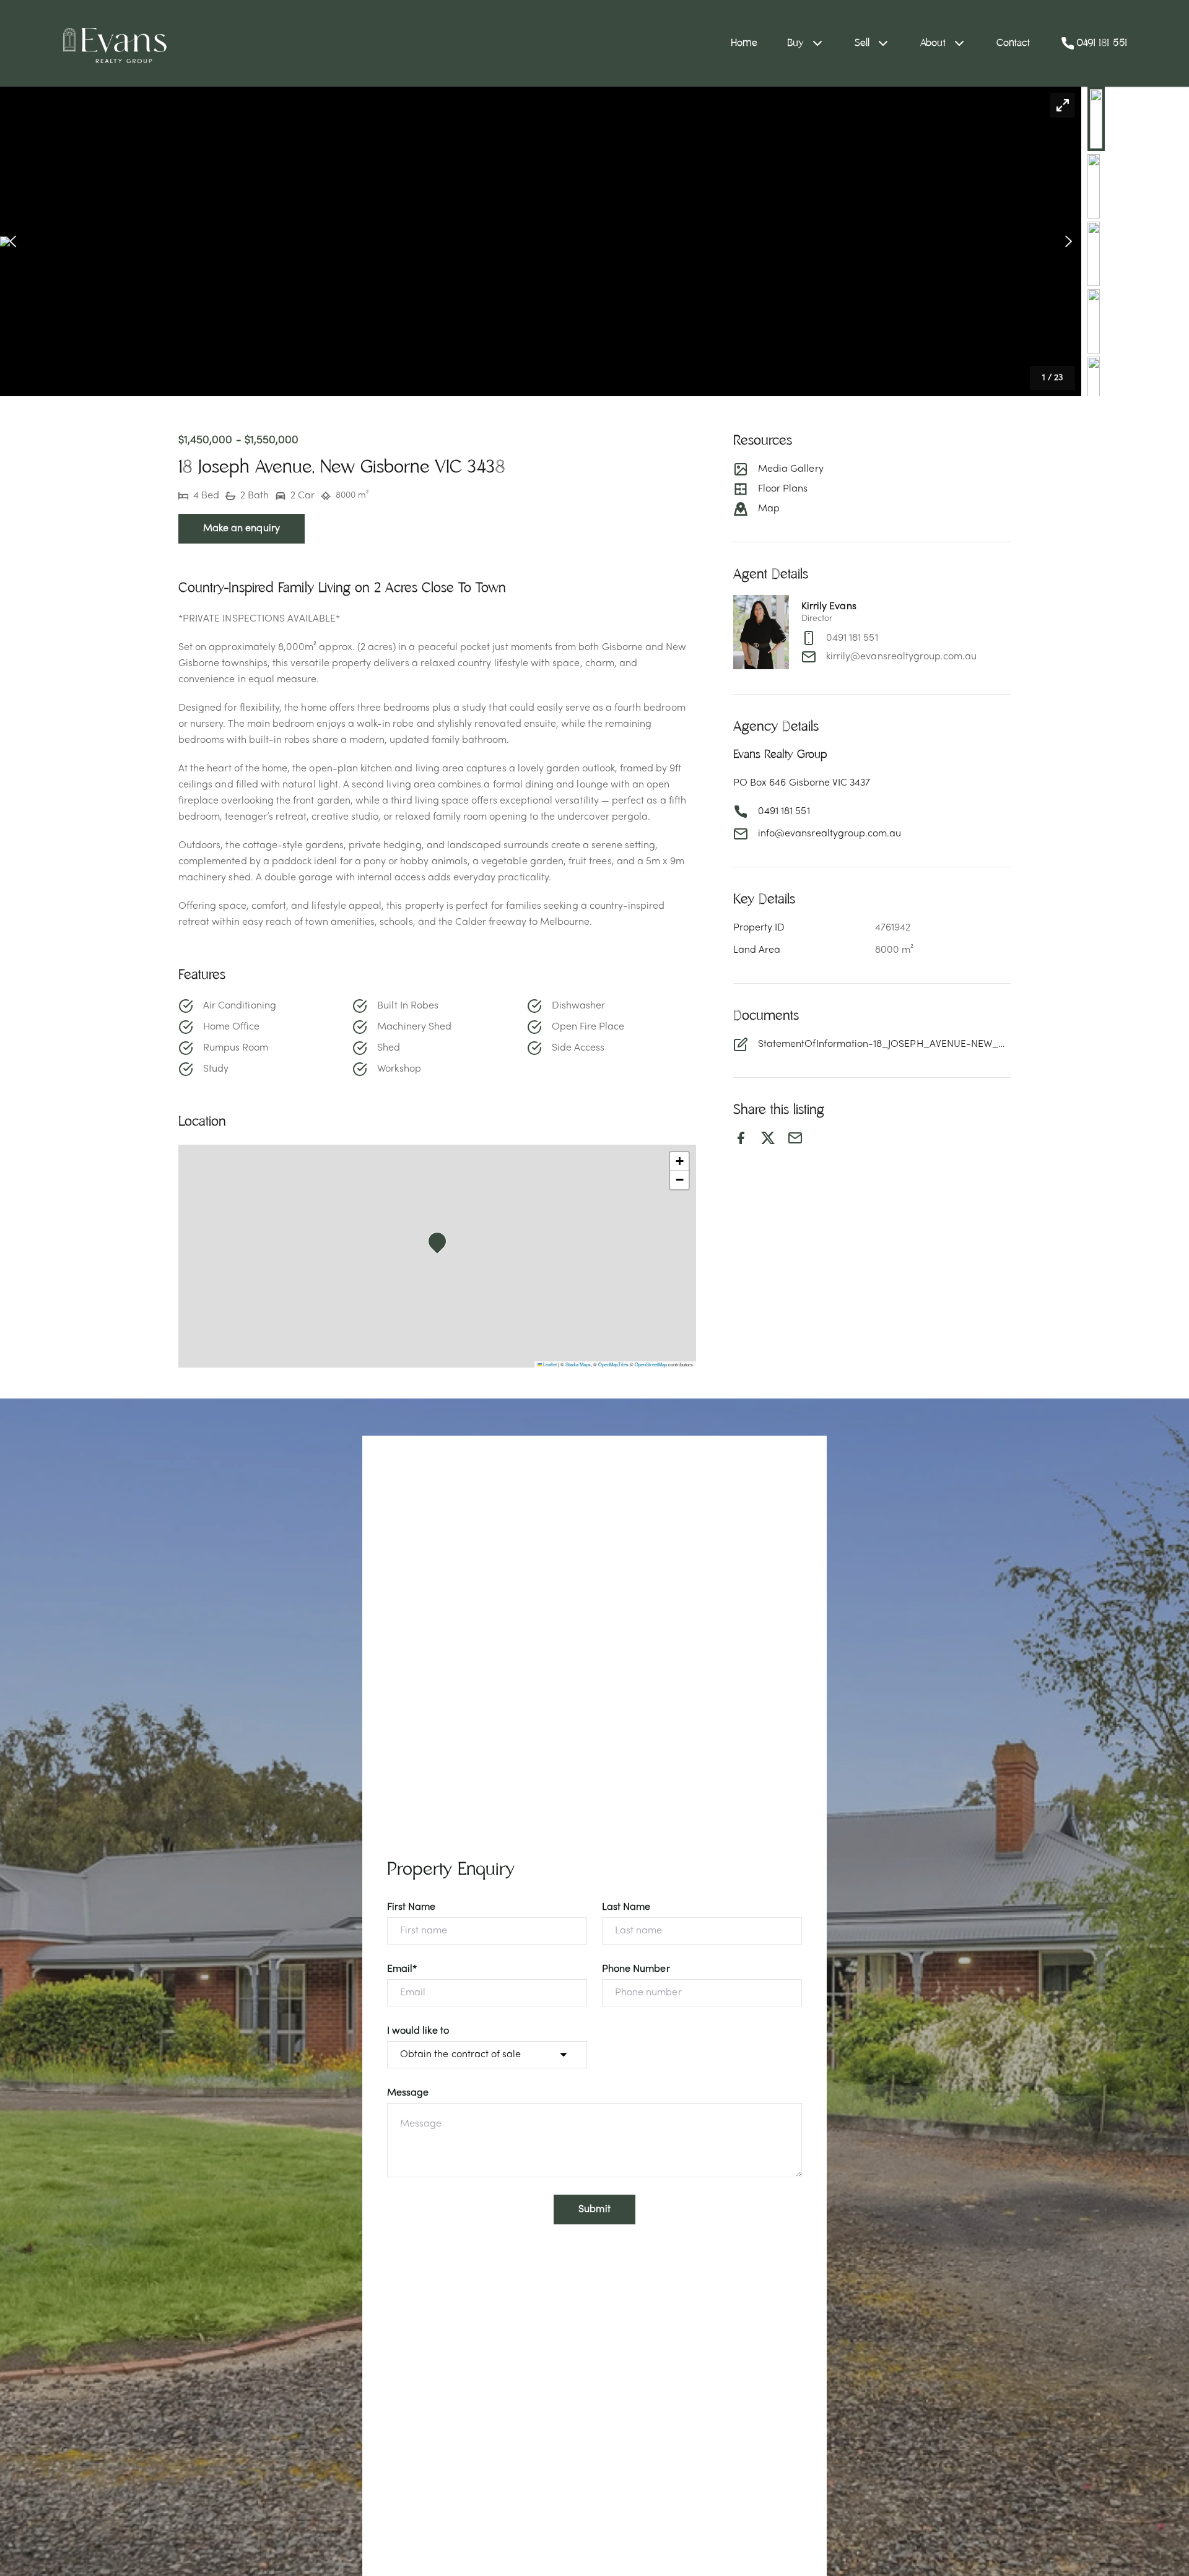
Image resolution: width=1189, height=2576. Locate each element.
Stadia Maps (578, 1364)
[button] (541, 241)
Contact (1013, 43)
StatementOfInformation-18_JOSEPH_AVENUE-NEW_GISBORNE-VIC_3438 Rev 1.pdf (884, 1044)
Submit (594, 2210)
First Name (412, 1907)
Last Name (626, 1907)
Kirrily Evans (829, 607)
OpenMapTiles (613, 1364)
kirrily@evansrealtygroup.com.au (902, 657)
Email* (402, 1969)
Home (744, 43)
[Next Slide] (1069, 242)
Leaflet (549, 1364)
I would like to (418, 2031)
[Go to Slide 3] (1094, 254)
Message (408, 2093)
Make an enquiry (242, 529)
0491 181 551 (852, 638)
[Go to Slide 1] (1096, 119)
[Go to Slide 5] (1094, 389)
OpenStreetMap (651, 1364)
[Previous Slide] (13, 242)
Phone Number (636, 1969)
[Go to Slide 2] (1094, 186)
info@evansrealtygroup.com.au (830, 834)
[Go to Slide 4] (1094, 321)
